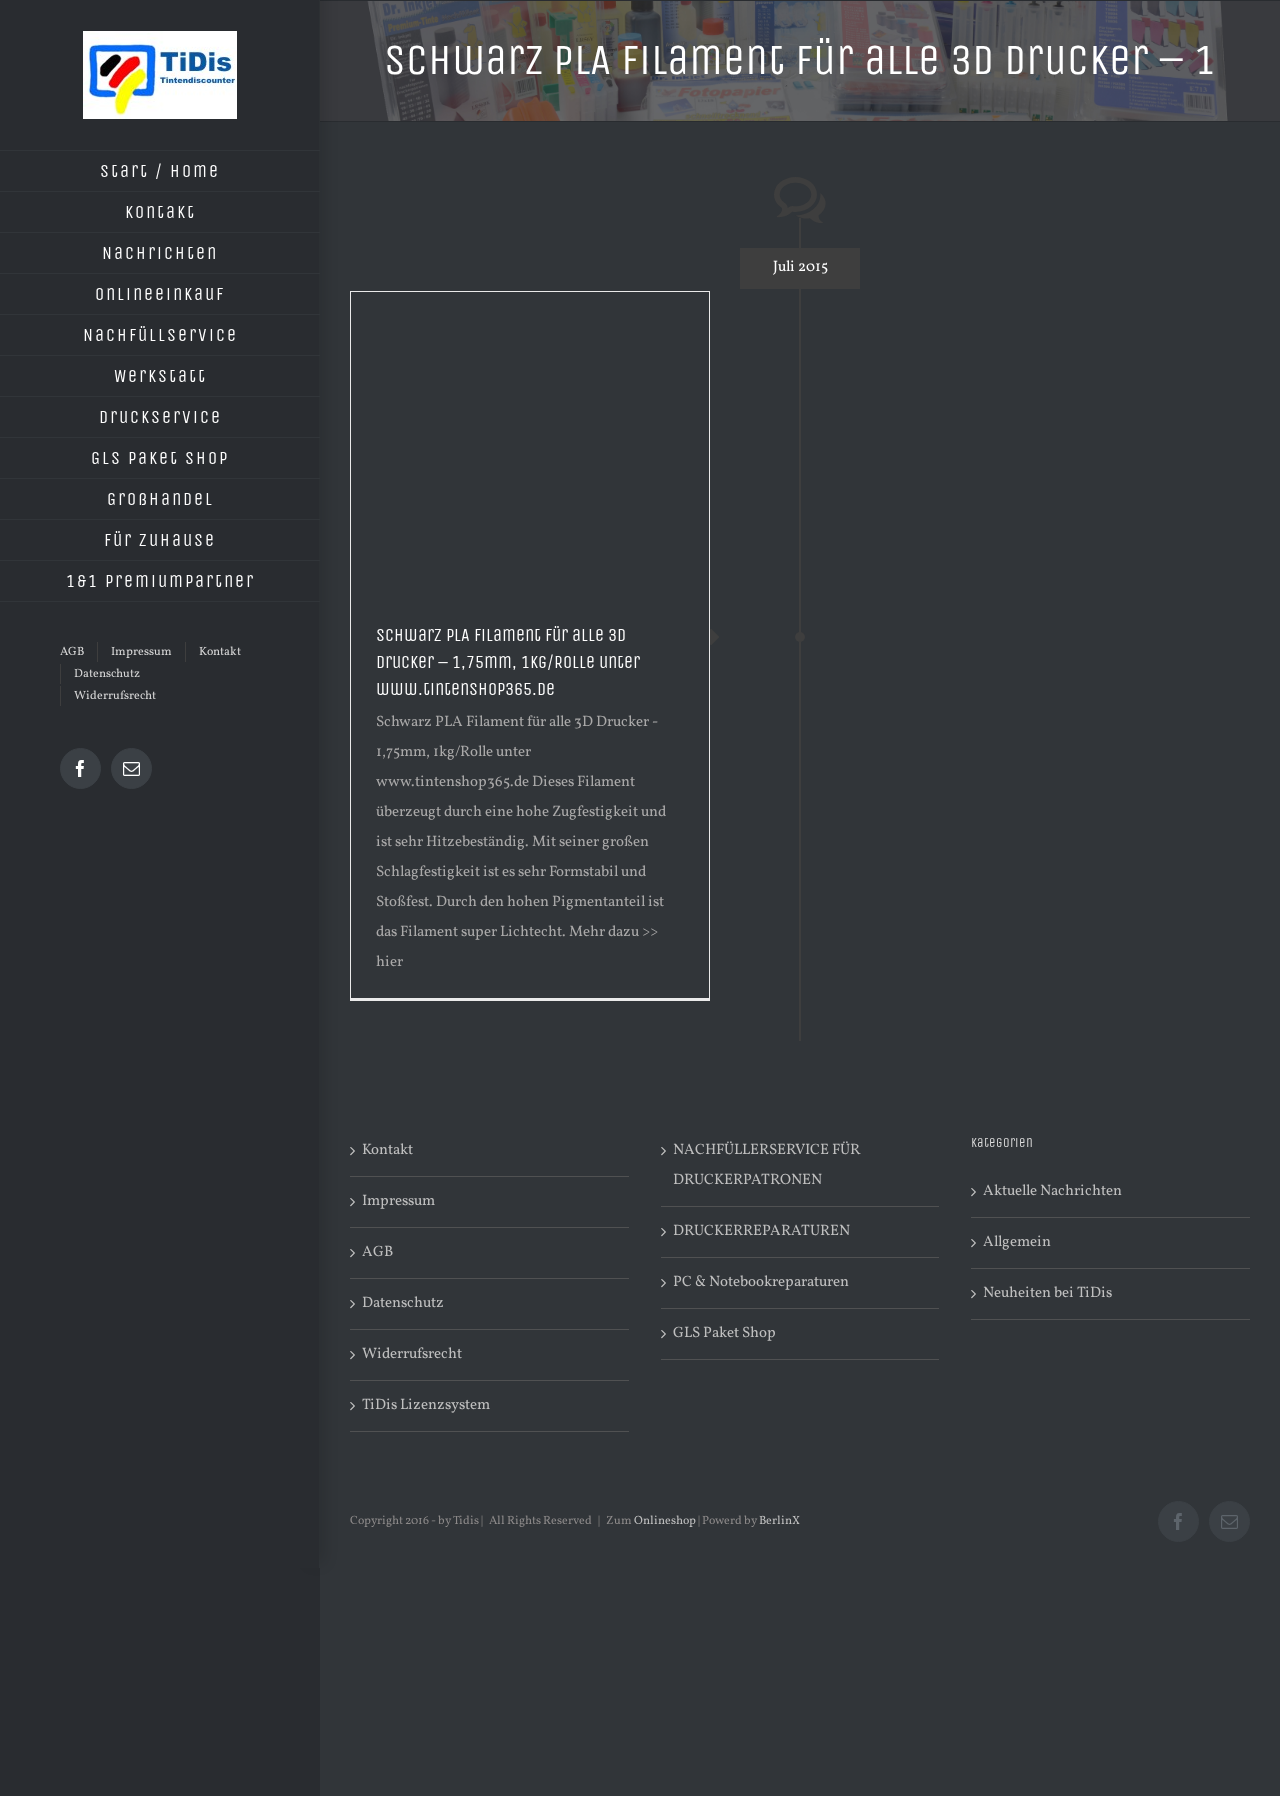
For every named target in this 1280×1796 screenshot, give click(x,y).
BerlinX (779, 1521)
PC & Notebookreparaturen (761, 1282)
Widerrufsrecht (412, 1354)
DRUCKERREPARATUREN (761, 1231)
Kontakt (387, 1150)
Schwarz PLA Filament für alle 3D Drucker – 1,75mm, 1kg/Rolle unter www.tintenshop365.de (508, 662)
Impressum (398, 1201)
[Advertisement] (530, 442)
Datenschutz (403, 1303)
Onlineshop (665, 1521)
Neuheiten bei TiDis (1047, 1293)
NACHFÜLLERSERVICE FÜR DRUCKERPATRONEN (766, 1165)
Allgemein (1017, 1242)
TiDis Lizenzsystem (426, 1405)
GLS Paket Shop (724, 1333)
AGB (377, 1252)
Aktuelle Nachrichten (1052, 1191)
